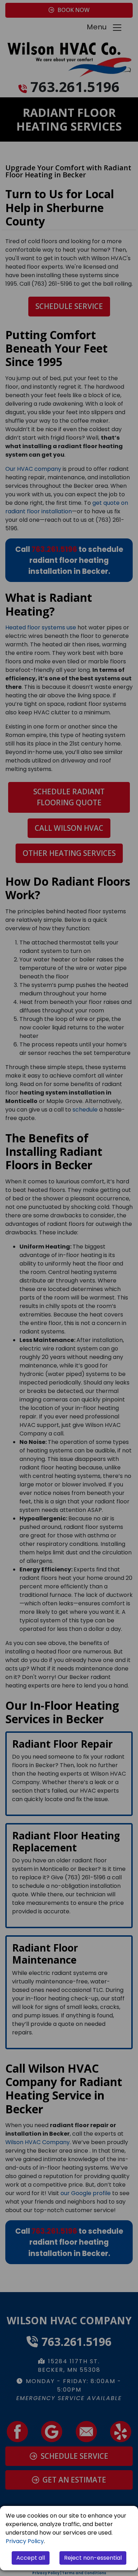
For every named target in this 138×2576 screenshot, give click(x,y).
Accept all (31, 2558)
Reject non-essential (93, 2558)
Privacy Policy (25, 2541)
